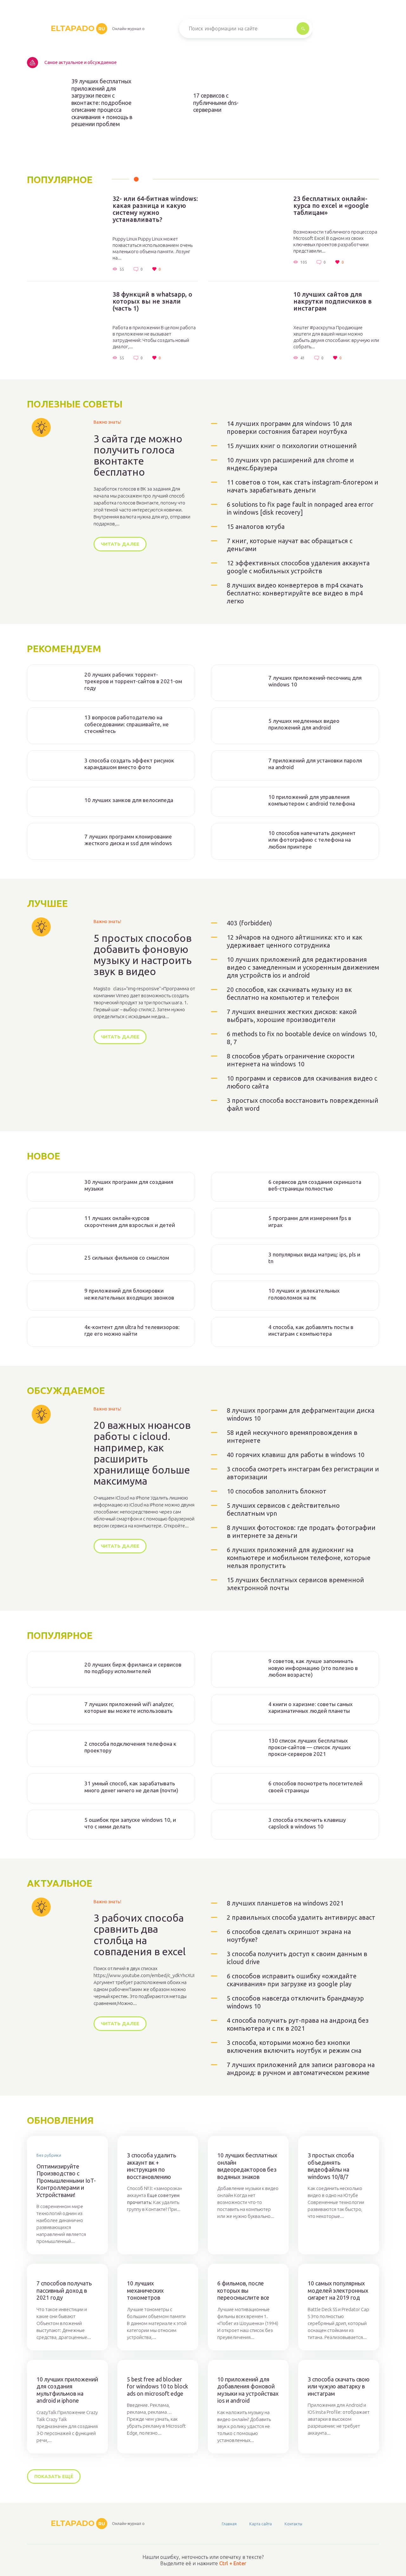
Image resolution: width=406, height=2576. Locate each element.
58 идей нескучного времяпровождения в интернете (292, 1436)
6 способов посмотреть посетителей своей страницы (315, 1787)
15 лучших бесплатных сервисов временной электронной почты (295, 1584)
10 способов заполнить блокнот (277, 1491)
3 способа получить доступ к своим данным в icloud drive (297, 1958)
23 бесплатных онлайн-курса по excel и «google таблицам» (331, 206)
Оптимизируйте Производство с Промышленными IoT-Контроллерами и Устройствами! (66, 2181)
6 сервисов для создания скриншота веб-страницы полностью (315, 1185)
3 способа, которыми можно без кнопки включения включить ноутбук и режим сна (294, 2046)
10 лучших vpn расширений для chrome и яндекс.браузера (290, 464)
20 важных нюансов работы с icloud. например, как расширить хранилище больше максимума (142, 1453)
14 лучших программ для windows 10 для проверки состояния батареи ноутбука (289, 427)
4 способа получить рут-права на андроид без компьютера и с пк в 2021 (298, 2024)
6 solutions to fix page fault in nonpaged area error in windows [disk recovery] (300, 508)
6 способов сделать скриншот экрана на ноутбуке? (289, 1936)
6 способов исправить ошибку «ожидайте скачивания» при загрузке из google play (292, 1980)
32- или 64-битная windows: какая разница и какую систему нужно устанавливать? (155, 209)
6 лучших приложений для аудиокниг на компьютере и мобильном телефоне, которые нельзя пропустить (299, 1558)
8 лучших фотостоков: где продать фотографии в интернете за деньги (301, 1532)
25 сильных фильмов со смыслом (127, 1258)
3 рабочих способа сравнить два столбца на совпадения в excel (140, 1935)
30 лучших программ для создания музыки (129, 1185)
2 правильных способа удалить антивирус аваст (301, 1917)
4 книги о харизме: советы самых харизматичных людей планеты (311, 1707)
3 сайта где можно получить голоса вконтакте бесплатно (138, 456)
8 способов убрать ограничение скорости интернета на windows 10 (291, 1060)
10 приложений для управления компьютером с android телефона (312, 800)
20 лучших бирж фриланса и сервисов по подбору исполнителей (133, 1668)
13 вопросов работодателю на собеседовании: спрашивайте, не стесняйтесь (127, 724)
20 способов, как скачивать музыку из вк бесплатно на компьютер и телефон (289, 993)
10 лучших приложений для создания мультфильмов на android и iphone (67, 2390)
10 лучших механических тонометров (145, 2290)
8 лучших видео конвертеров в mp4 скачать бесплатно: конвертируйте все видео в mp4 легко (295, 593)
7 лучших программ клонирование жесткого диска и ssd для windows (128, 840)
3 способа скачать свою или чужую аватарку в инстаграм (339, 2386)
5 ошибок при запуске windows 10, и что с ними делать (130, 1823)
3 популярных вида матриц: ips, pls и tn (314, 1258)
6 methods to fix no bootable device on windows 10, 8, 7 (302, 1038)
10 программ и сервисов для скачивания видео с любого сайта (302, 1082)
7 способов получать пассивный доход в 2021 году (64, 2290)
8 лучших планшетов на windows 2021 (285, 1903)
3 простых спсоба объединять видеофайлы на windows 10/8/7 (331, 2166)
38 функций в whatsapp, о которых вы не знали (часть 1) (152, 301)
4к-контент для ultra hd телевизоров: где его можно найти (132, 1330)
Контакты (293, 2524)
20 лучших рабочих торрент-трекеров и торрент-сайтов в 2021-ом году (133, 681)
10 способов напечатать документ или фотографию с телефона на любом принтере (312, 840)
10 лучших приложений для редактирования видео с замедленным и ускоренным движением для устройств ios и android (303, 967)
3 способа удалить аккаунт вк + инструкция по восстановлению (151, 2166)
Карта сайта (261, 2524)
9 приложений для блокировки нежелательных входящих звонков (129, 1294)
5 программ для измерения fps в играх (310, 1221)
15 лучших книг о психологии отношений (292, 446)
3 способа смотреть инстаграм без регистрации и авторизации (303, 1473)
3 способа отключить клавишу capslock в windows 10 (307, 1823)
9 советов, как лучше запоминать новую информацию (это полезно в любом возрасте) (313, 1668)
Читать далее (120, 544)
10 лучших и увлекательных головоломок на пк (304, 1294)
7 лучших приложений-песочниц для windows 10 (315, 681)
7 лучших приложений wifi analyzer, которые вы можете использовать (129, 1707)
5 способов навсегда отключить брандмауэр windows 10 (295, 2002)
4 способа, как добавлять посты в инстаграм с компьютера (311, 1330)
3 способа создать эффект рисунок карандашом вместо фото (129, 764)
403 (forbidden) (249, 923)
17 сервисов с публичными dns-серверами (216, 103)
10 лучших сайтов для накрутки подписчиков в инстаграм (333, 301)
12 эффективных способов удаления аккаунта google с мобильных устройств (298, 567)
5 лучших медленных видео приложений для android (304, 724)
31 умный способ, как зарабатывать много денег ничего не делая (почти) (131, 1787)
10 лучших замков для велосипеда (129, 800)
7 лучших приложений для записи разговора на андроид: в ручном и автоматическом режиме (301, 2069)
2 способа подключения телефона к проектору (130, 1747)
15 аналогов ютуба (256, 527)
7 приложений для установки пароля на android (315, 764)
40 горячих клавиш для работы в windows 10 (296, 1455)
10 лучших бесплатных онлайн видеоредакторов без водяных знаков (247, 2166)
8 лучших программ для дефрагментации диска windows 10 (301, 1414)
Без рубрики (49, 2155)
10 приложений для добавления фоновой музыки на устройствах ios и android (248, 2390)
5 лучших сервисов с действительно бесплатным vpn (283, 1509)
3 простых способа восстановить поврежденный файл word (303, 1104)
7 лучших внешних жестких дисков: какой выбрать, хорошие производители (292, 1016)
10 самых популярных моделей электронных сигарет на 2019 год (338, 2290)
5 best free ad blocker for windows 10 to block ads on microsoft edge (157, 2386)
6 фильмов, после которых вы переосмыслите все (243, 2290)
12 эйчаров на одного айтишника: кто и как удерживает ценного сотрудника (295, 941)
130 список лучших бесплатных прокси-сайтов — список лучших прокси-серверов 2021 (310, 1747)
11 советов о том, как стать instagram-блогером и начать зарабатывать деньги (303, 486)
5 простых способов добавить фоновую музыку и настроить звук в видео (143, 955)
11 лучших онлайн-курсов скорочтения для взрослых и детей (130, 1221)
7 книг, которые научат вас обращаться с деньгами (290, 545)
